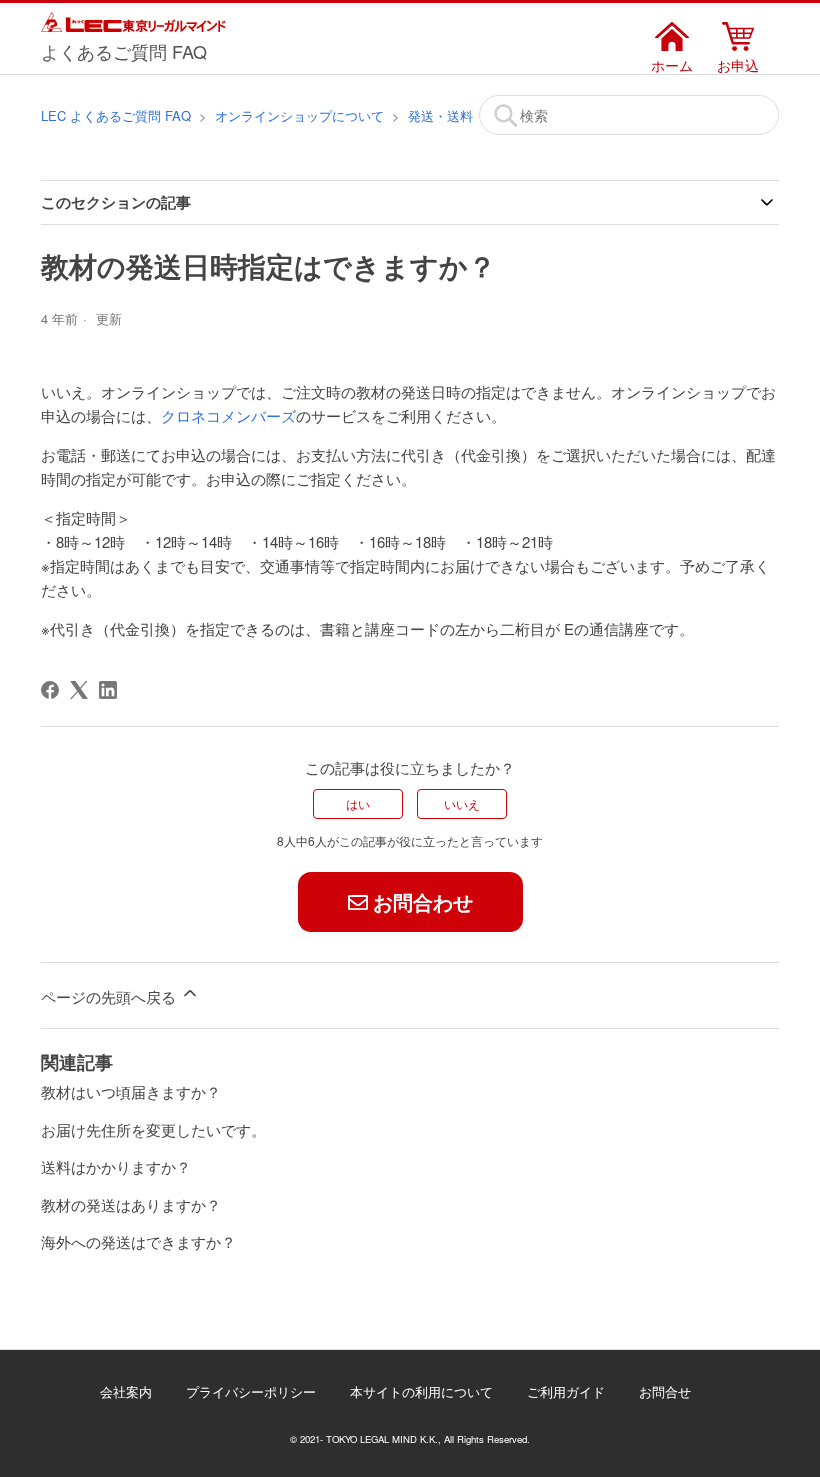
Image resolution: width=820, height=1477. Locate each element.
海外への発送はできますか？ (138, 1241)
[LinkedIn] (108, 690)
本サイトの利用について (421, 1391)
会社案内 (126, 1391)
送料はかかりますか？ (116, 1166)
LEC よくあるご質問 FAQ (116, 115)
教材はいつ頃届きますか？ (131, 1091)
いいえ (462, 803)
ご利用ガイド (566, 1391)
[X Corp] (79, 690)
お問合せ (665, 1391)
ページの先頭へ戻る (110, 996)
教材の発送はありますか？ (131, 1204)
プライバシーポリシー (251, 1391)
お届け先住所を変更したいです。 (153, 1129)
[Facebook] (50, 690)
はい (358, 803)
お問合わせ (423, 901)
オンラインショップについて (299, 115)
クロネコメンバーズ (228, 415)
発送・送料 (440, 115)
